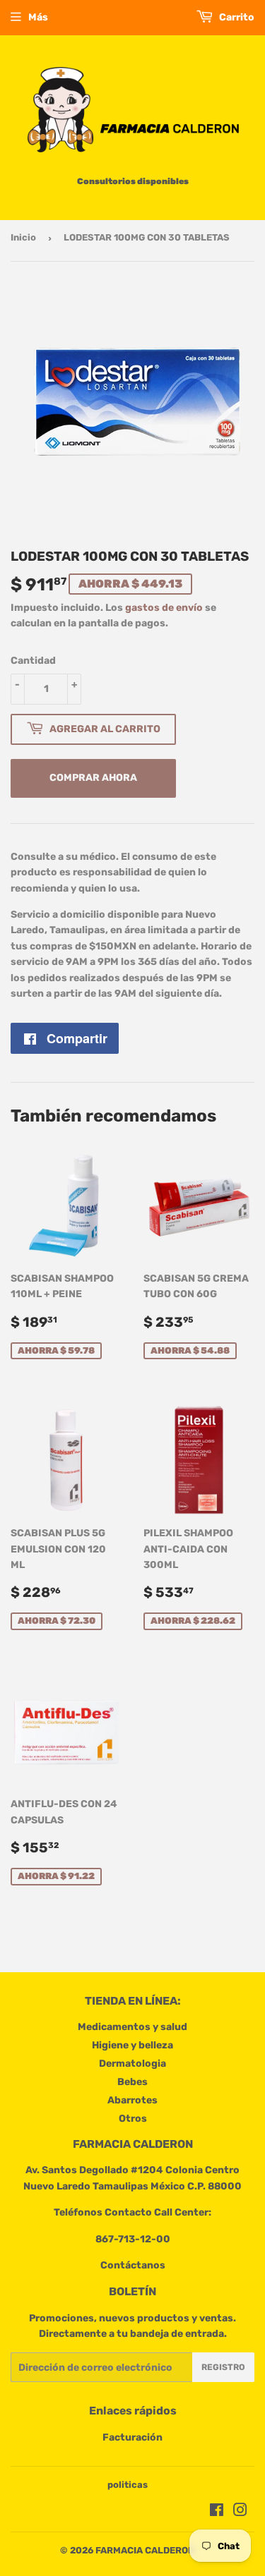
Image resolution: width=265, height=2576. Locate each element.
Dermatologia (132, 2064)
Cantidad (33, 661)
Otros (133, 2119)
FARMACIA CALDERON (145, 2550)
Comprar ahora (93, 778)
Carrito (236, 17)
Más (38, 17)
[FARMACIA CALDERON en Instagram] (240, 2512)
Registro (223, 2367)
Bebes (132, 2082)
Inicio (23, 237)
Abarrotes (132, 2100)
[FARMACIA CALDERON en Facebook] (217, 2512)
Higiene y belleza (132, 2045)
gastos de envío (164, 608)
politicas (128, 2485)
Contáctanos (133, 2265)
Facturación (132, 2437)
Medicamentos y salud (132, 2027)
